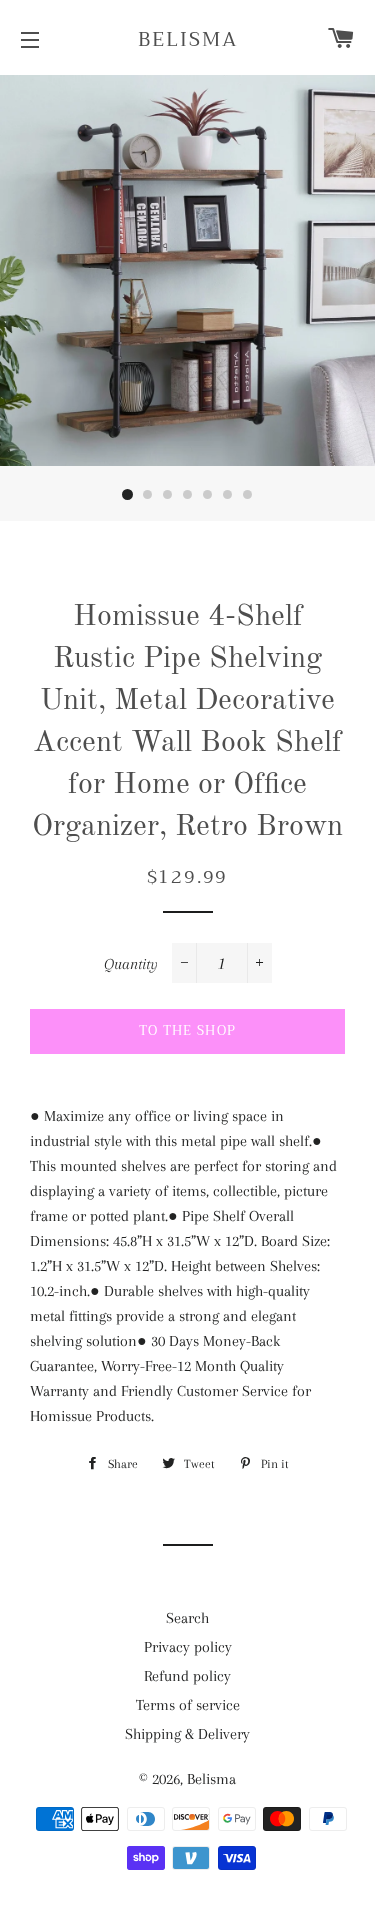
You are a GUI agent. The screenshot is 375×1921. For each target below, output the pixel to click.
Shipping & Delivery (187, 1734)
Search (187, 1618)
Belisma (188, 40)
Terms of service (188, 1705)
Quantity (131, 964)
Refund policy (187, 1676)
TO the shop (187, 1030)
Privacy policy (188, 1647)
